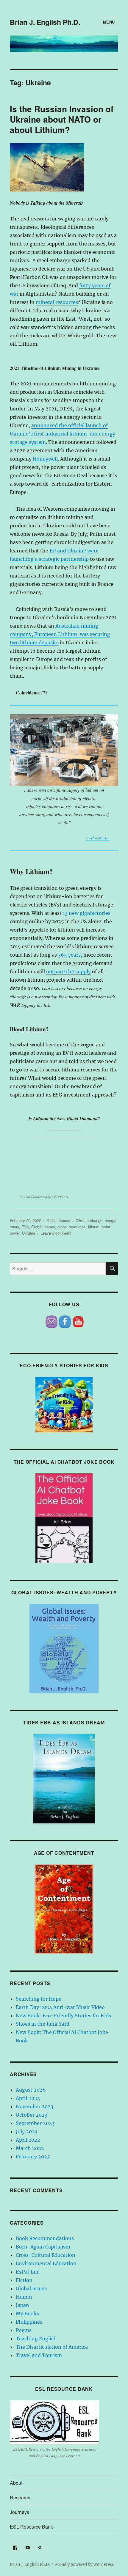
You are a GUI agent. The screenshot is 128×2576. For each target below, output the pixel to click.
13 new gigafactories (87, 913)
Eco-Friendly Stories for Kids (64, 1365)
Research (20, 2497)
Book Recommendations (45, 2238)
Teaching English (36, 2339)
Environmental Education (46, 2263)
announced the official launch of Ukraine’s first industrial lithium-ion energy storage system (63, 434)
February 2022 (33, 2157)
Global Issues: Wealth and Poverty (64, 1592)
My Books (27, 2314)
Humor (24, 2297)
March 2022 (30, 2148)
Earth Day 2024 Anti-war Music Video (60, 2007)
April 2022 (28, 2140)
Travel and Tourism (39, 2355)
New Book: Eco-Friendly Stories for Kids (63, 2016)
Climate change (89, 1220)
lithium (94, 1227)
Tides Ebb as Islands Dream (64, 1722)
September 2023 (35, 2123)
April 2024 (28, 2098)
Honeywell (45, 459)
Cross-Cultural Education (46, 2255)
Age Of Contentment (64, 1853)
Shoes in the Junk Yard (43, 2024)
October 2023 (32, 2115)
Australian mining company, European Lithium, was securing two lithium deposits (60, 634)
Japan (22, 2305)
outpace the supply (68, 972)
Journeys (19, 2512)
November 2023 (35, 2106)
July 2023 (27, 2132)
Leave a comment (56, 1233)
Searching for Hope (39, 1999)
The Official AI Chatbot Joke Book (64, 1462)
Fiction (24, 2280)
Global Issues (58, 1220)
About (16, 2483)
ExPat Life (28, 2272)
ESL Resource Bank (64, 2389)
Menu (109, 22)
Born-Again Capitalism (43, 2247)
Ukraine (29, 1233)
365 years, (70, 955)
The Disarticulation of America (52, 2347)
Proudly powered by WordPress (85, 2565)
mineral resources (57, 302)
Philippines (29, 2322)
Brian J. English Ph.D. (45, 22)
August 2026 (31, 2090)
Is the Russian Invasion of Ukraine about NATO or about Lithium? (62, 119)
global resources (72, 1227)
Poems (24, 2330)
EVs (25, 1227)
